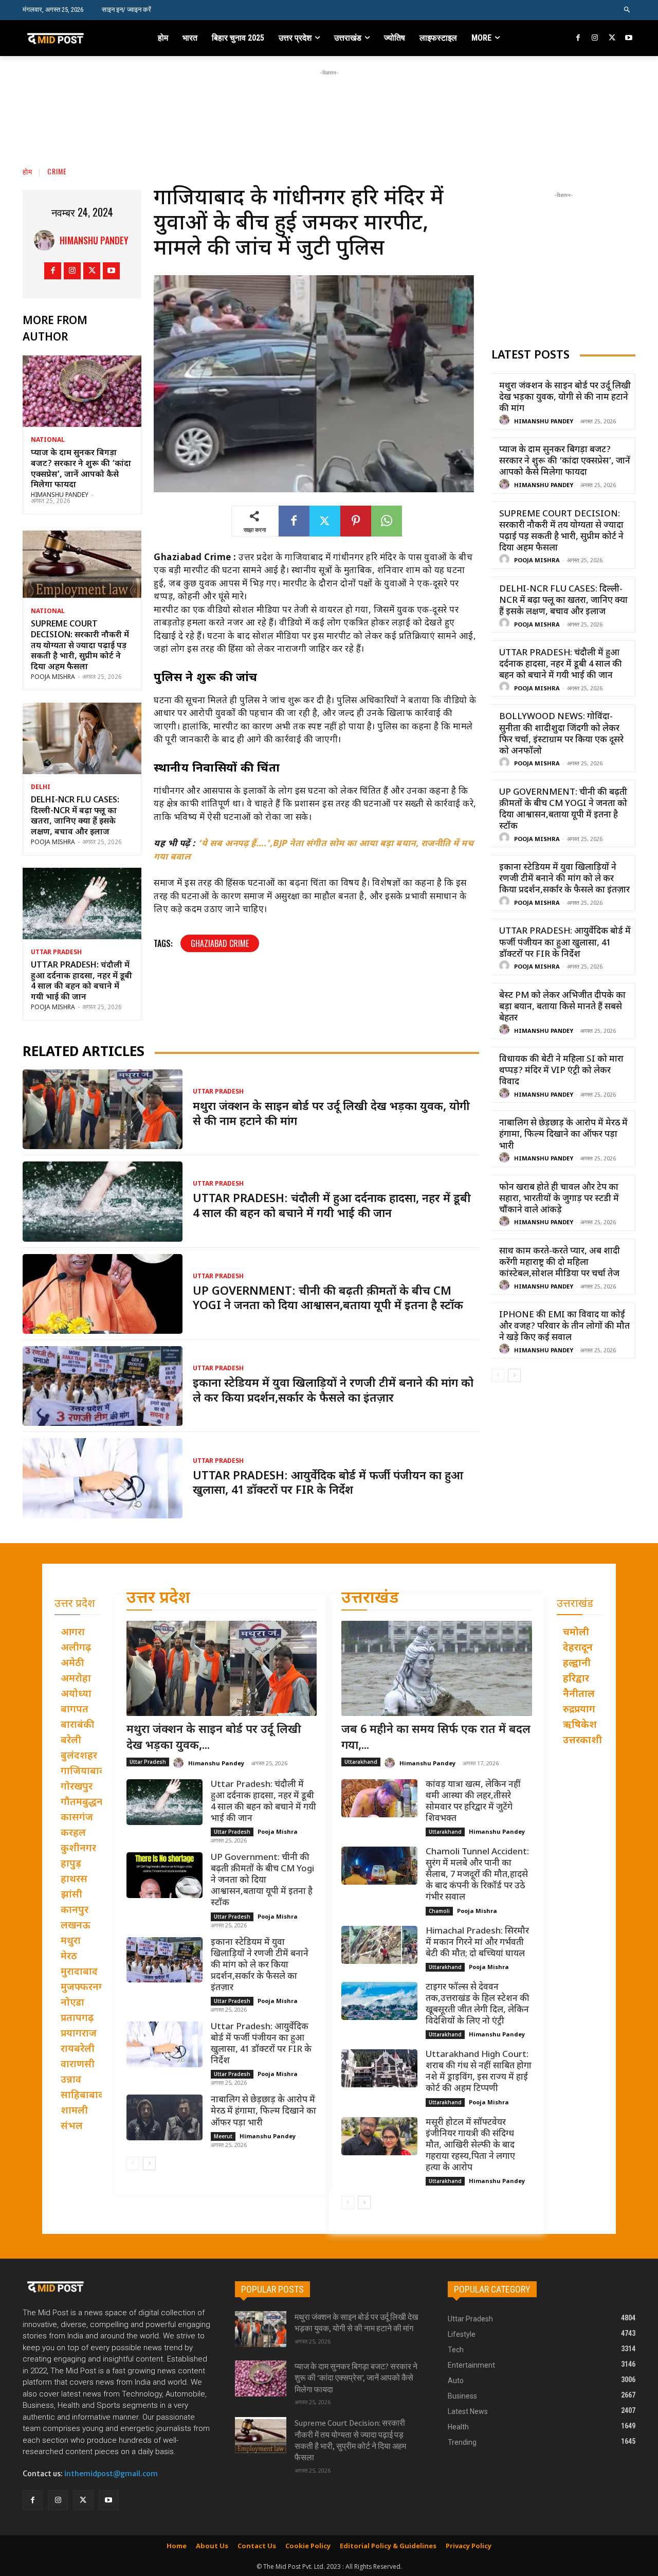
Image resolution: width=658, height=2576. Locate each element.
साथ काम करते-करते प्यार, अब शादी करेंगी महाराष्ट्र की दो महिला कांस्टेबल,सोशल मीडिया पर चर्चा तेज (560, 1263)
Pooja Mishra (53, 677)
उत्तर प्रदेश (158, 1599)
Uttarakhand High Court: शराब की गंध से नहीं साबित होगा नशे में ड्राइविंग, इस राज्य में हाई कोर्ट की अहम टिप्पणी (479, 2072)
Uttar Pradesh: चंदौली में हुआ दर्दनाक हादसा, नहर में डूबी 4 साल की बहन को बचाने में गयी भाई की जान (81, 982)
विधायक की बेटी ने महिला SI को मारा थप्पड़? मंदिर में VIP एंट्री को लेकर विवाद (561, 1071)
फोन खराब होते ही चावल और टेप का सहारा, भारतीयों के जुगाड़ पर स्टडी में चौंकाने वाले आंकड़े (559, 1199)
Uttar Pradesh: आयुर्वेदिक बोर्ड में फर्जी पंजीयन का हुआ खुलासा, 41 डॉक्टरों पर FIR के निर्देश (328, 1484)
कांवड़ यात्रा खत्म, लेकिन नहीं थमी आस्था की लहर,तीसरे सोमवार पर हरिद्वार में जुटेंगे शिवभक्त (473, 1802)
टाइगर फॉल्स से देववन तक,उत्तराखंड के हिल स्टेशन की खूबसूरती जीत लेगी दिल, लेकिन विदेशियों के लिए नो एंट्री (478, 2005)
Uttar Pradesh (56, 953)
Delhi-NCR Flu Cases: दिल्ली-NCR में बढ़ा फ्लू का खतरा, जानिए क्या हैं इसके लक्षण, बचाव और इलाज (75, 817)
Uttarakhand (361, 1762)
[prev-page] (498, 1375)
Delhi (41, 788)
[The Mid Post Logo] (78, 38)
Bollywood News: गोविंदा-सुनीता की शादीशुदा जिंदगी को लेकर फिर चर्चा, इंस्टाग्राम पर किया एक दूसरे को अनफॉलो (561, 734)
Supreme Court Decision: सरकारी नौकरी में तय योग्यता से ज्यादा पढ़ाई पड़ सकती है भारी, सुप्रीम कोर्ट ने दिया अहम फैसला (80, 646)
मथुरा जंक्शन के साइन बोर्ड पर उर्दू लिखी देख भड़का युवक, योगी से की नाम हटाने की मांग (331, 1115)
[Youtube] (628, 38)
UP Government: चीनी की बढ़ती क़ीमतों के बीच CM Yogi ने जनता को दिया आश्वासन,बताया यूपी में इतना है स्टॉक (328, 1299)
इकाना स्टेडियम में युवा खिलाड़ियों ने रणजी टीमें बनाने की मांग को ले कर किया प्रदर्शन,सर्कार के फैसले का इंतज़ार (333, 1391)
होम (28, 171)
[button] (627, 10)
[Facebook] (579, 38)
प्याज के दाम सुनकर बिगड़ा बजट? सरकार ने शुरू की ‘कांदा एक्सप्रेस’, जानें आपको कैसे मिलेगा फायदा (81, 469)
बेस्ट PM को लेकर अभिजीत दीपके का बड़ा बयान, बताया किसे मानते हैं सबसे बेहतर (562, 1007)
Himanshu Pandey (94, 240)
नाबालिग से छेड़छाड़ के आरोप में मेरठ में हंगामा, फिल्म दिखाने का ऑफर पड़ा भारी (563, 1135)
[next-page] (514, 1375)
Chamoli (439, 1911)
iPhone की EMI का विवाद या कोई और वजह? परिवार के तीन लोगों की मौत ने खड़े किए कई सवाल (564, 1327)
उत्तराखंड (370, 1599)
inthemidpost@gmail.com (111, 2474)
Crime (57, 171)
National (48, 440)
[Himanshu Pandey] (47, 240)
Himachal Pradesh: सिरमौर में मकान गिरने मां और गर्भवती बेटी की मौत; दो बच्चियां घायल (477, 1943)
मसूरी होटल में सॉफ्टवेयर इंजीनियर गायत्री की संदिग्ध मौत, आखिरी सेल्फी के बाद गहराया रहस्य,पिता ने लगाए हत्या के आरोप (470, 2145)
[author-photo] (506, 421)
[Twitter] (612, 38)
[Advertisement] (329, 101)
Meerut (223, 2136)
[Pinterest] (356, 521)
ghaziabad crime (220, 943)
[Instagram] (595, 38)
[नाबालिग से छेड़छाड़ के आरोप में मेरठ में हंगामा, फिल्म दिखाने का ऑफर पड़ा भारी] (164, 2117)
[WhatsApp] (387, 521)
